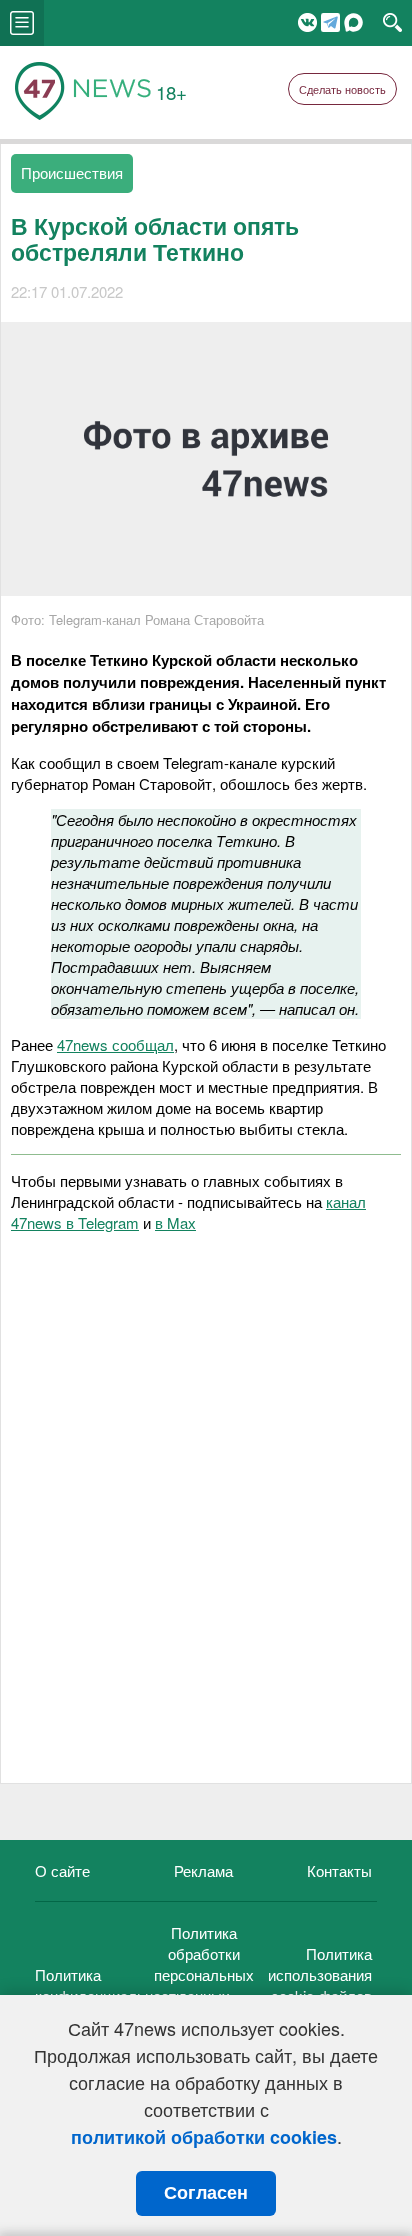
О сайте (62, 1870)
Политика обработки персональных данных (204, 1964)
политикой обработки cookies (204, 2137)
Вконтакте (307, 22)
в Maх (175, 1222)
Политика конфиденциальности (109, 1985)
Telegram (330, 22)
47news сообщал (115, 1044)
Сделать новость (342, 89)
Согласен (206, 2193)
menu (22, 23)
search (392, 23)
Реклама (203, 1870)
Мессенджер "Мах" (353, 22)
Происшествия (72, 172)
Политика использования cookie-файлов (320, 1974)
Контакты (339, 1870)
